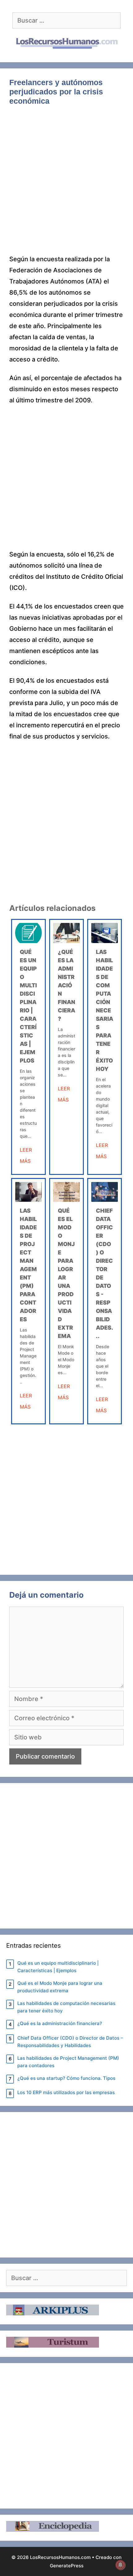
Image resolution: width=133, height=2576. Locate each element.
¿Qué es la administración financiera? (66, 985)
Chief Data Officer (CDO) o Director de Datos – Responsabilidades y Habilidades (70, 2042)
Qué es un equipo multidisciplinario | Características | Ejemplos (58, 1967)
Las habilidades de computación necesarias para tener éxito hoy (105, 1010)
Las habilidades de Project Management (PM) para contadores (68, 2062)
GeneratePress (67, 2566)
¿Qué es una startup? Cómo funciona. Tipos (66, 2078)
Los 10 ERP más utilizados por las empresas (66, 2092)
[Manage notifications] (120, 2565)
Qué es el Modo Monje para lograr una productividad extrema (60, 1987)
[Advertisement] (66, 184)
